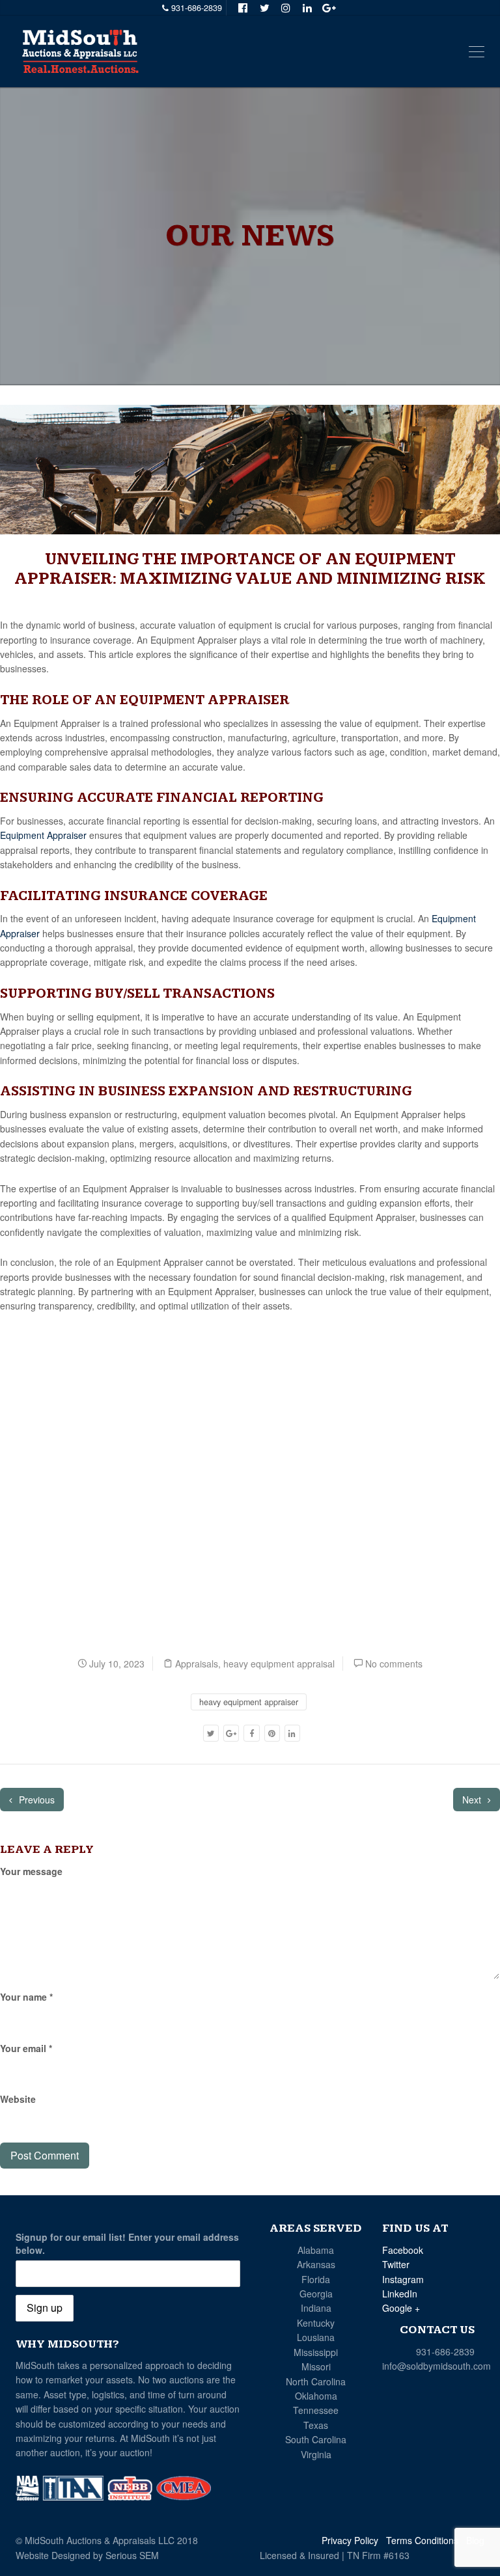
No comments (394, 1664)
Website (18, 2099)
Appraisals (197, 1664)
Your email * (26, 2048)
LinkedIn (400, 2294)
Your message (31, 1871)
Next (473, 1800)
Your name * (26, 1997)
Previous (35, 1800)
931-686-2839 (445, 2351)
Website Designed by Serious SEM (87, 2555)
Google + (401, 2308)
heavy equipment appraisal (279, 1664)
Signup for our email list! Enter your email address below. (127, 2243)
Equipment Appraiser (43, 835)
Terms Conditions (422, 2540)
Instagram (403, 2279)
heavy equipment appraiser (249, 1702)
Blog (475, 2540)
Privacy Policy (350, 2540)
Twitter (396, 2264)
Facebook (403, 2250)
